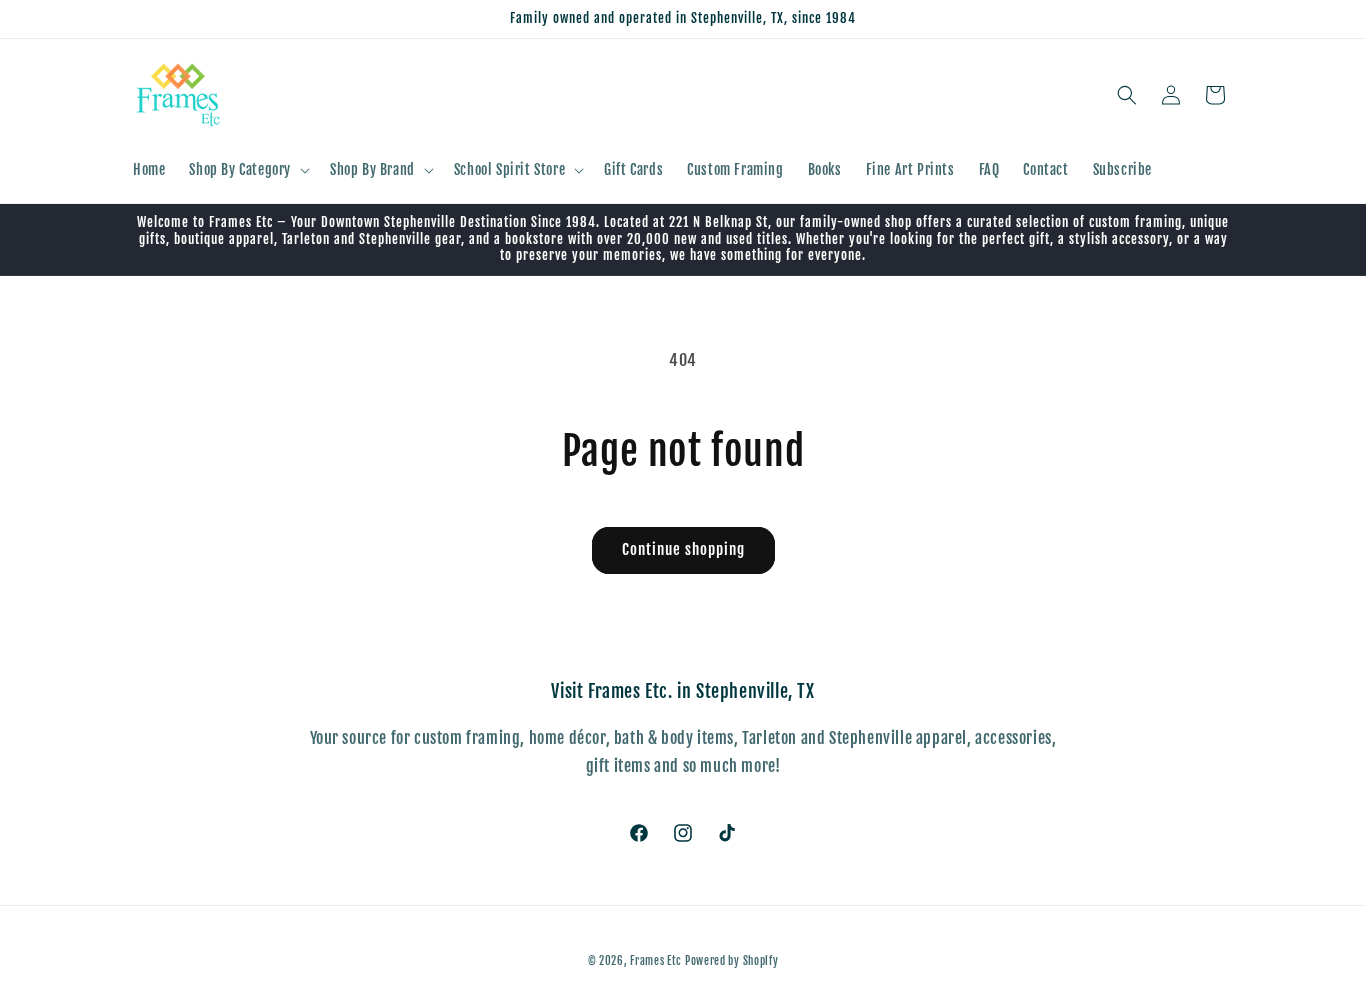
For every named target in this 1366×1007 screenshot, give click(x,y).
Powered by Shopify (732, 961)
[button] (247, 170)
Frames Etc (657, 961)
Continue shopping (683, 549)
